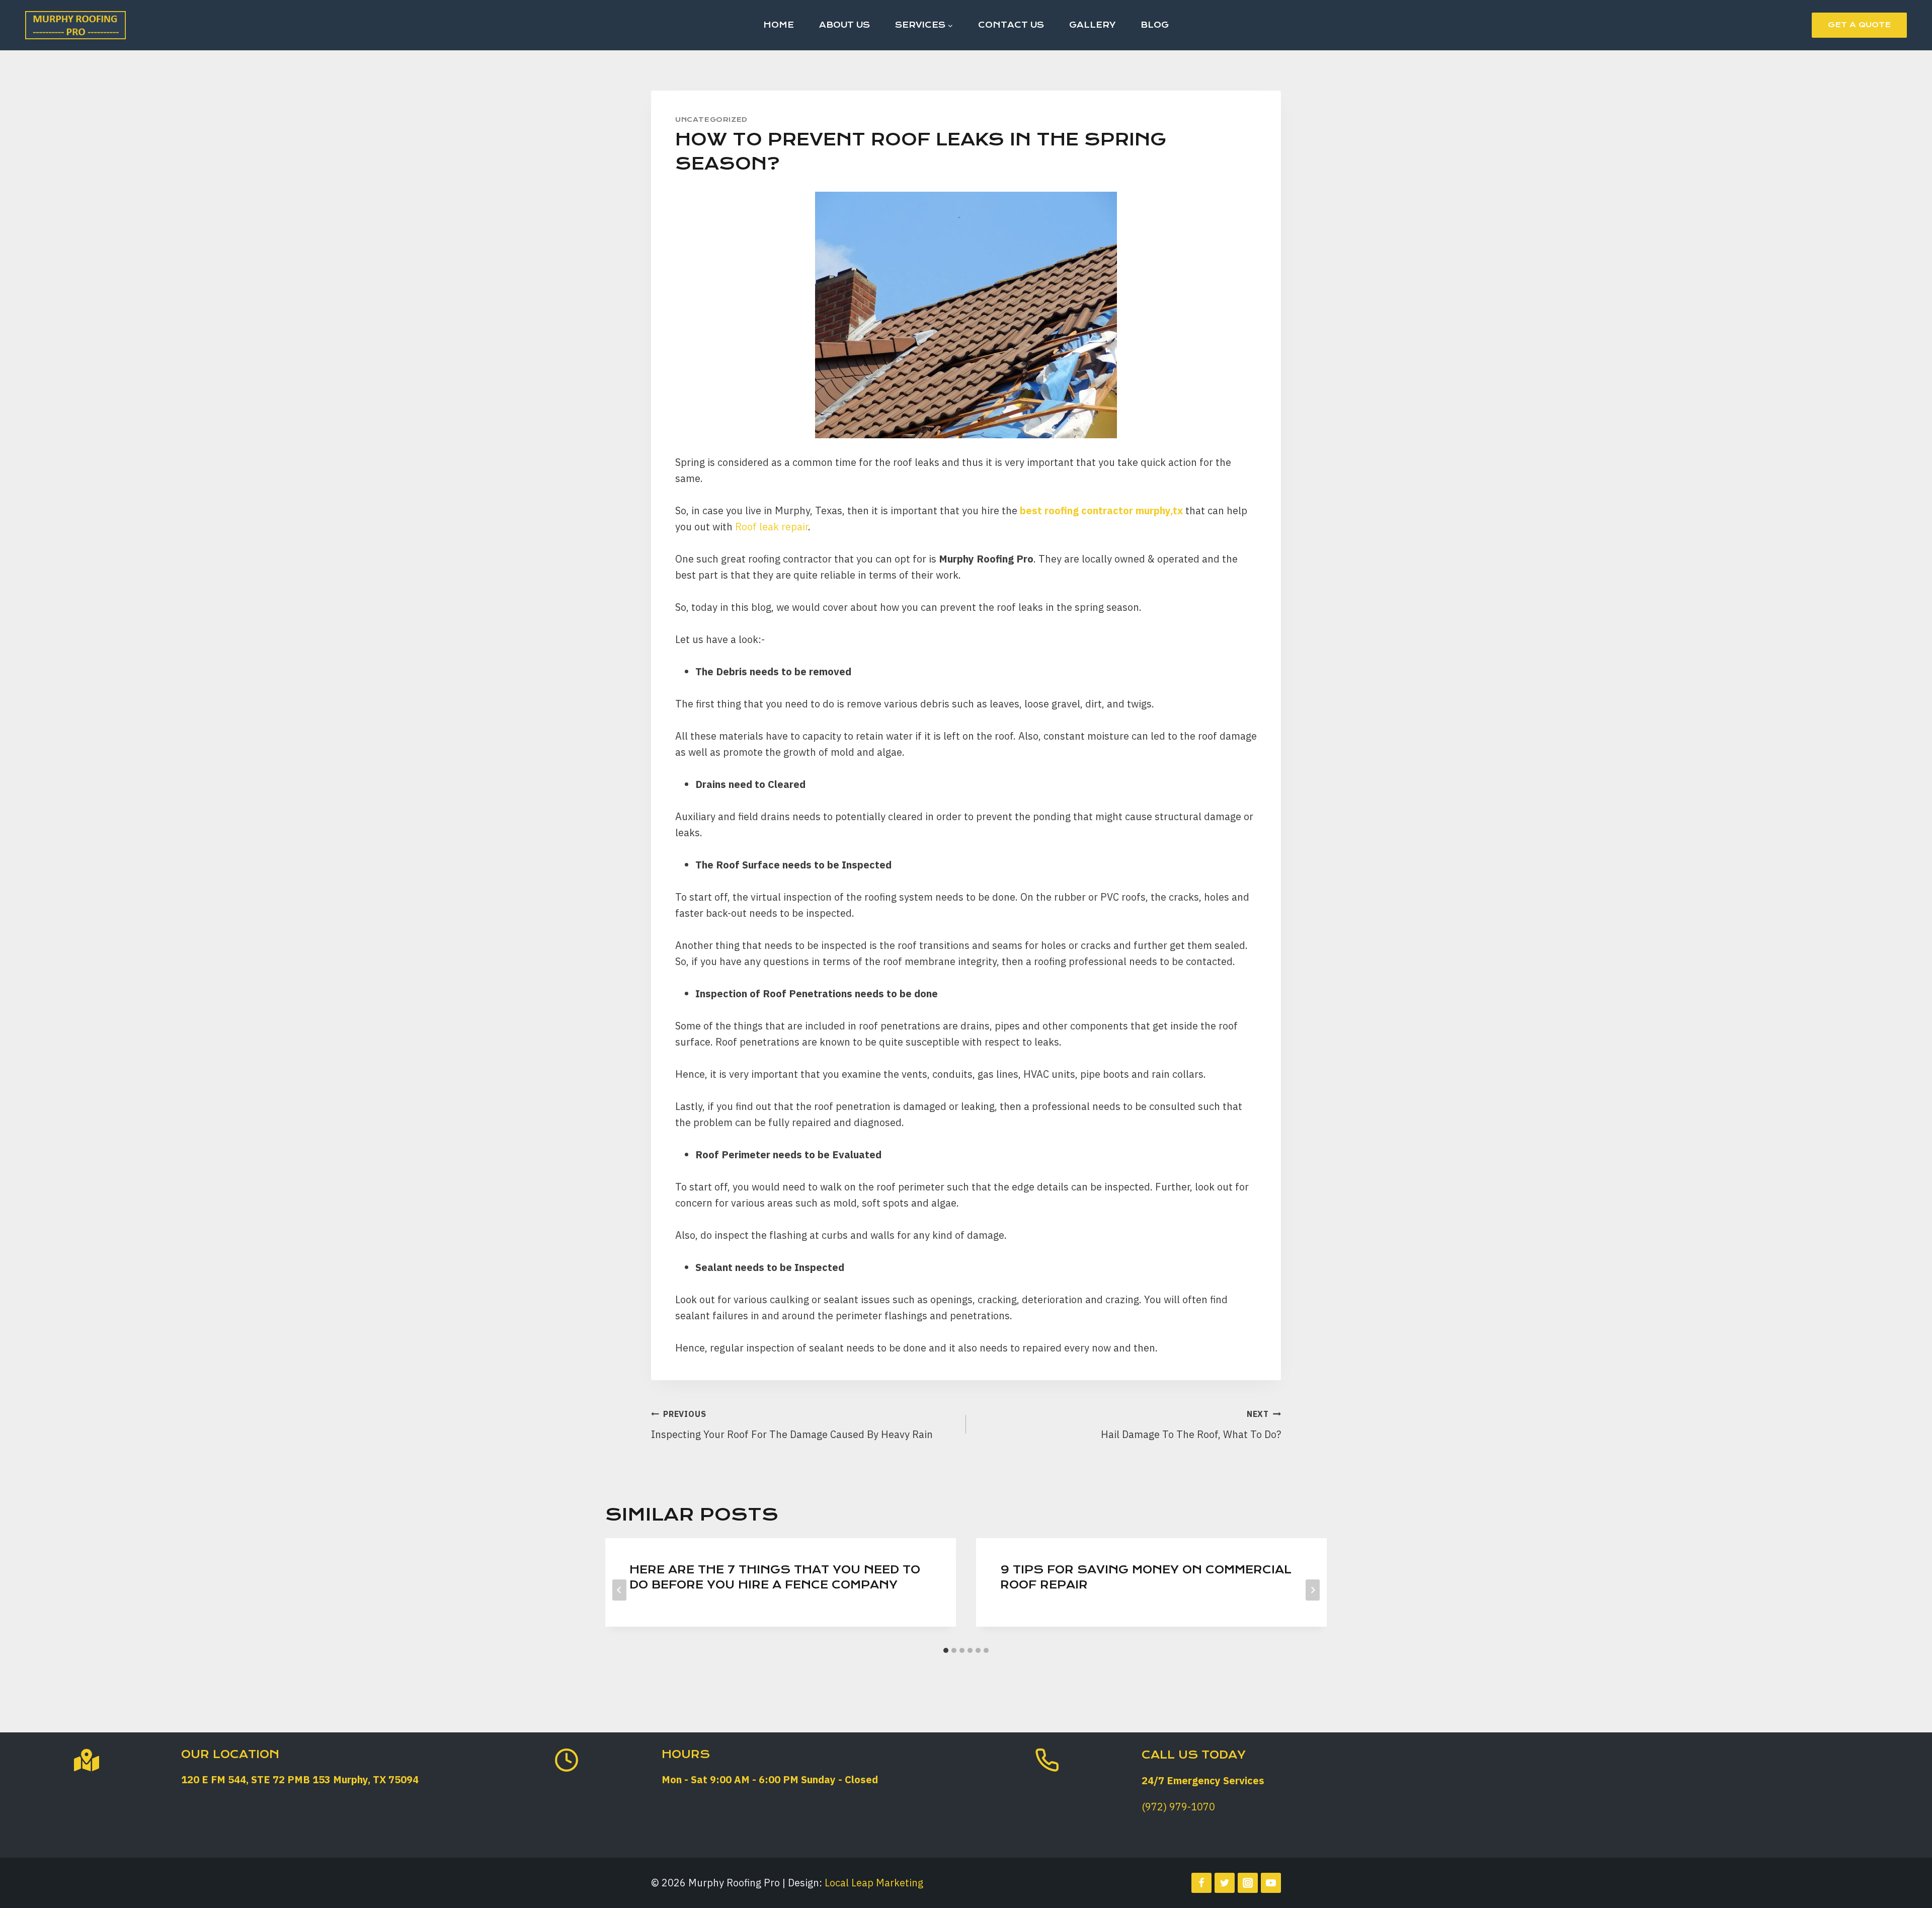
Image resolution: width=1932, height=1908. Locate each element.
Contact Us (1011, 25)
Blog (1155, 25)
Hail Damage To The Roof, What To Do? (1191, 1425)
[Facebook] (1201, 1883)
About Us (844, 25)
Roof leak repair (772, 527)
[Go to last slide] (619, 1590)
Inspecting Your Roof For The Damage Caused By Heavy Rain (792, 1425)
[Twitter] (1225, 1883)
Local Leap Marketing (874, 1883)
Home (779, 25)
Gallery (1092, 25)
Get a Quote (1859, 25)
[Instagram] (1248, 1883)
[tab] (946, 1650)
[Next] (1313, 1590)
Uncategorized (711, 120)
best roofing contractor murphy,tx (1103, 510)
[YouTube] (1271, 1883)
